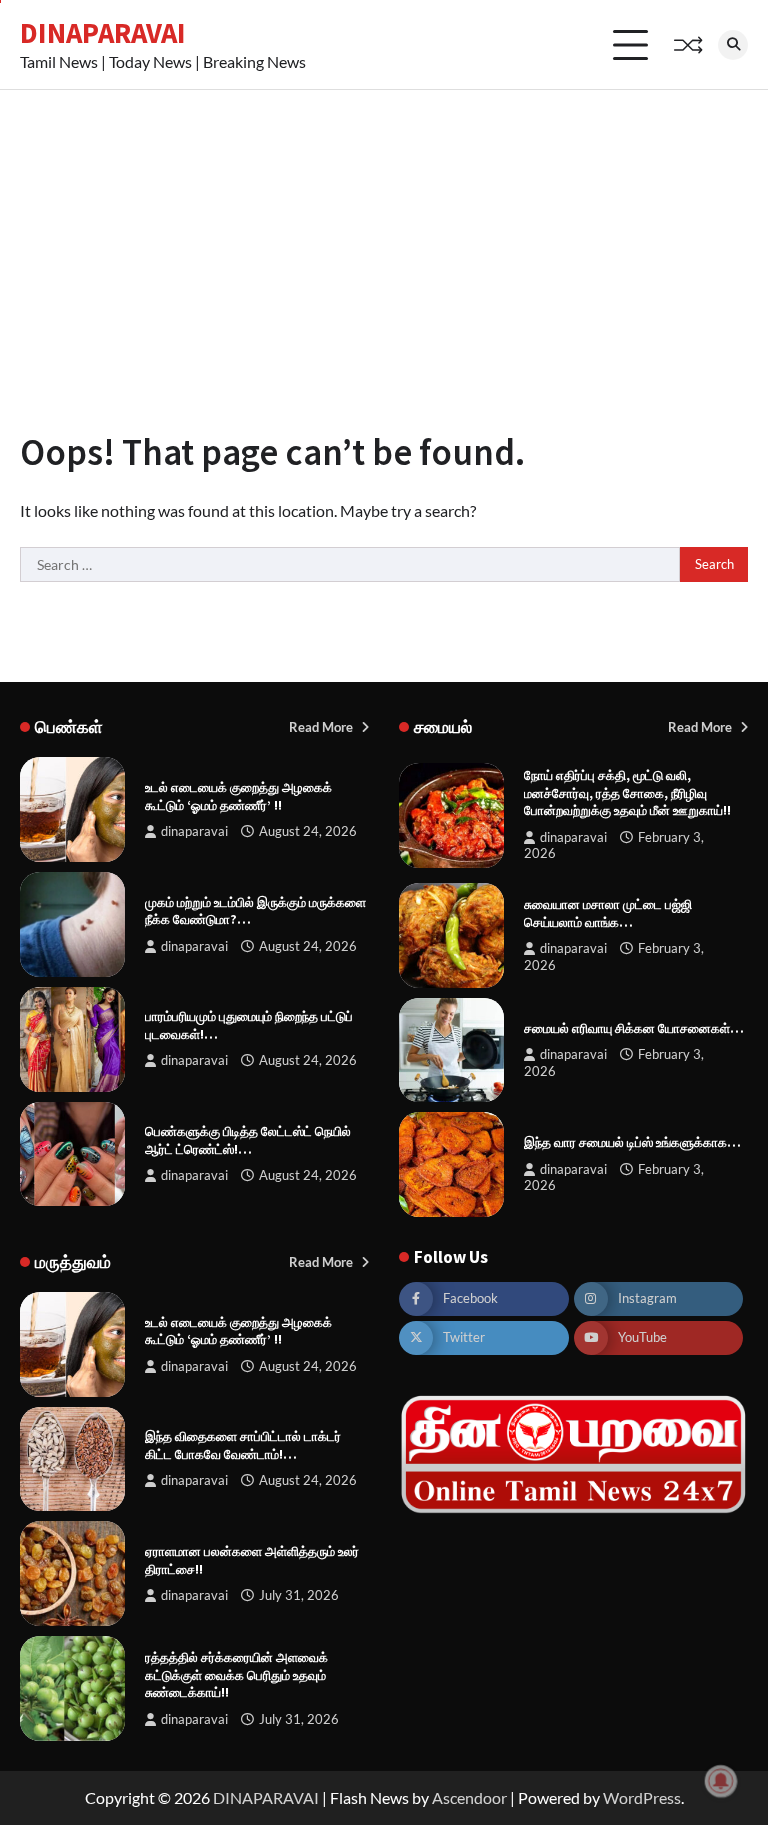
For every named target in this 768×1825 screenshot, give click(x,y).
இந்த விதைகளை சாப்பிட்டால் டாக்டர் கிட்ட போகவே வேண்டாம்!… (243, 1445)
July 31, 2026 (299, 1595)
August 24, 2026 (308, 831)
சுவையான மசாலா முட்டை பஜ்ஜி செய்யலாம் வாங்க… (608, 913)
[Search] (733, 45)
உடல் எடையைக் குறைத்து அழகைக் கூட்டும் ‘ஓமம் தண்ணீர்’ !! (238, 796)
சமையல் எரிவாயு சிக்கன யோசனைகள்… (634, 1028)
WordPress (642, 1797)
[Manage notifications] (721, 1781)
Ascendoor (469, 1797)
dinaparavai (194, 831)
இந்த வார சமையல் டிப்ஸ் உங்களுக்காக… (632, 1142)
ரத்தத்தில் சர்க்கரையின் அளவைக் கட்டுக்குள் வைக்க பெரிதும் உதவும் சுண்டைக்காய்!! (236, 1675)
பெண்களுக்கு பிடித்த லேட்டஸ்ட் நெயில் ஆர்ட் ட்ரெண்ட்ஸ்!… (248, 1140)
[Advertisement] (384, 240)
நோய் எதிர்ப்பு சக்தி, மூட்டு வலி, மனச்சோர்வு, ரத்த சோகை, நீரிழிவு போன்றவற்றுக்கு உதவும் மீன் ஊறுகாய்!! (627, 793)
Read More (322, 727)
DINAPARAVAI (103, 33)
